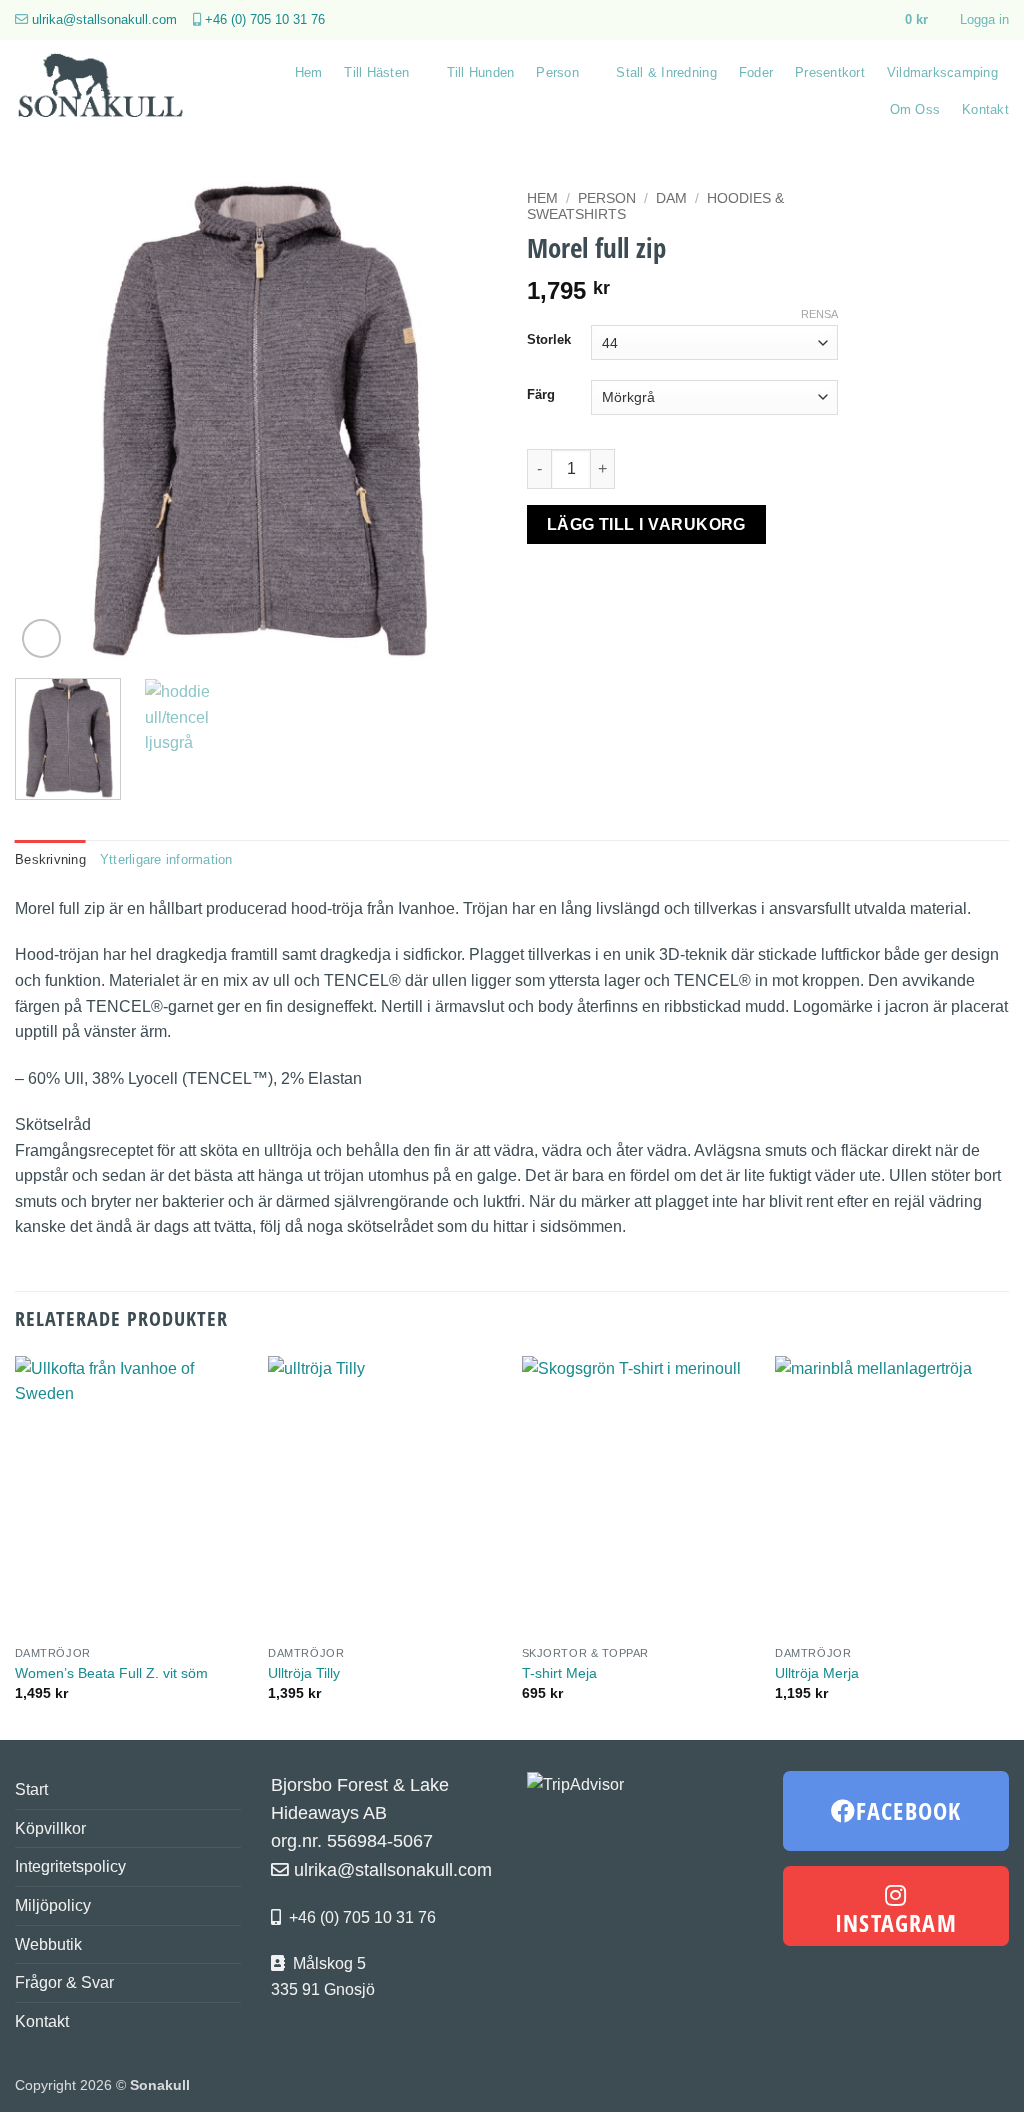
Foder (756, 72)
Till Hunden (481, 72)
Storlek (549, 340)
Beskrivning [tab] (50, 859)
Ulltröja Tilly (304, 1673)
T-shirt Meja (559, 1673)
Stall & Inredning (666, 72)
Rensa (819, 314)
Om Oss (915, 109)
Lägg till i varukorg (646, 524)
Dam (671, 198)
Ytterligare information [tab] (166, 859)
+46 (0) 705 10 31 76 (265, 19)
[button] (925, 20)
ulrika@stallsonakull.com (104, 19)
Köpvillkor (50, 1828)
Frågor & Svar (64, 1982)
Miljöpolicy (53, 1905)
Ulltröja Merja (817, 1673)
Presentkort (830, 72)
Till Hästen (376, 72)
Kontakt (985, 109)
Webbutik (48, 1944)
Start (31, 1789)
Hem (309, 72)
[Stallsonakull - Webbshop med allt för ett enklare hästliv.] (107, 90)
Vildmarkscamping (942, 72)
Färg (541, 395)
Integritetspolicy (70, 1866)
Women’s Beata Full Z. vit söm (111, 1673)
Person (557, 72)
